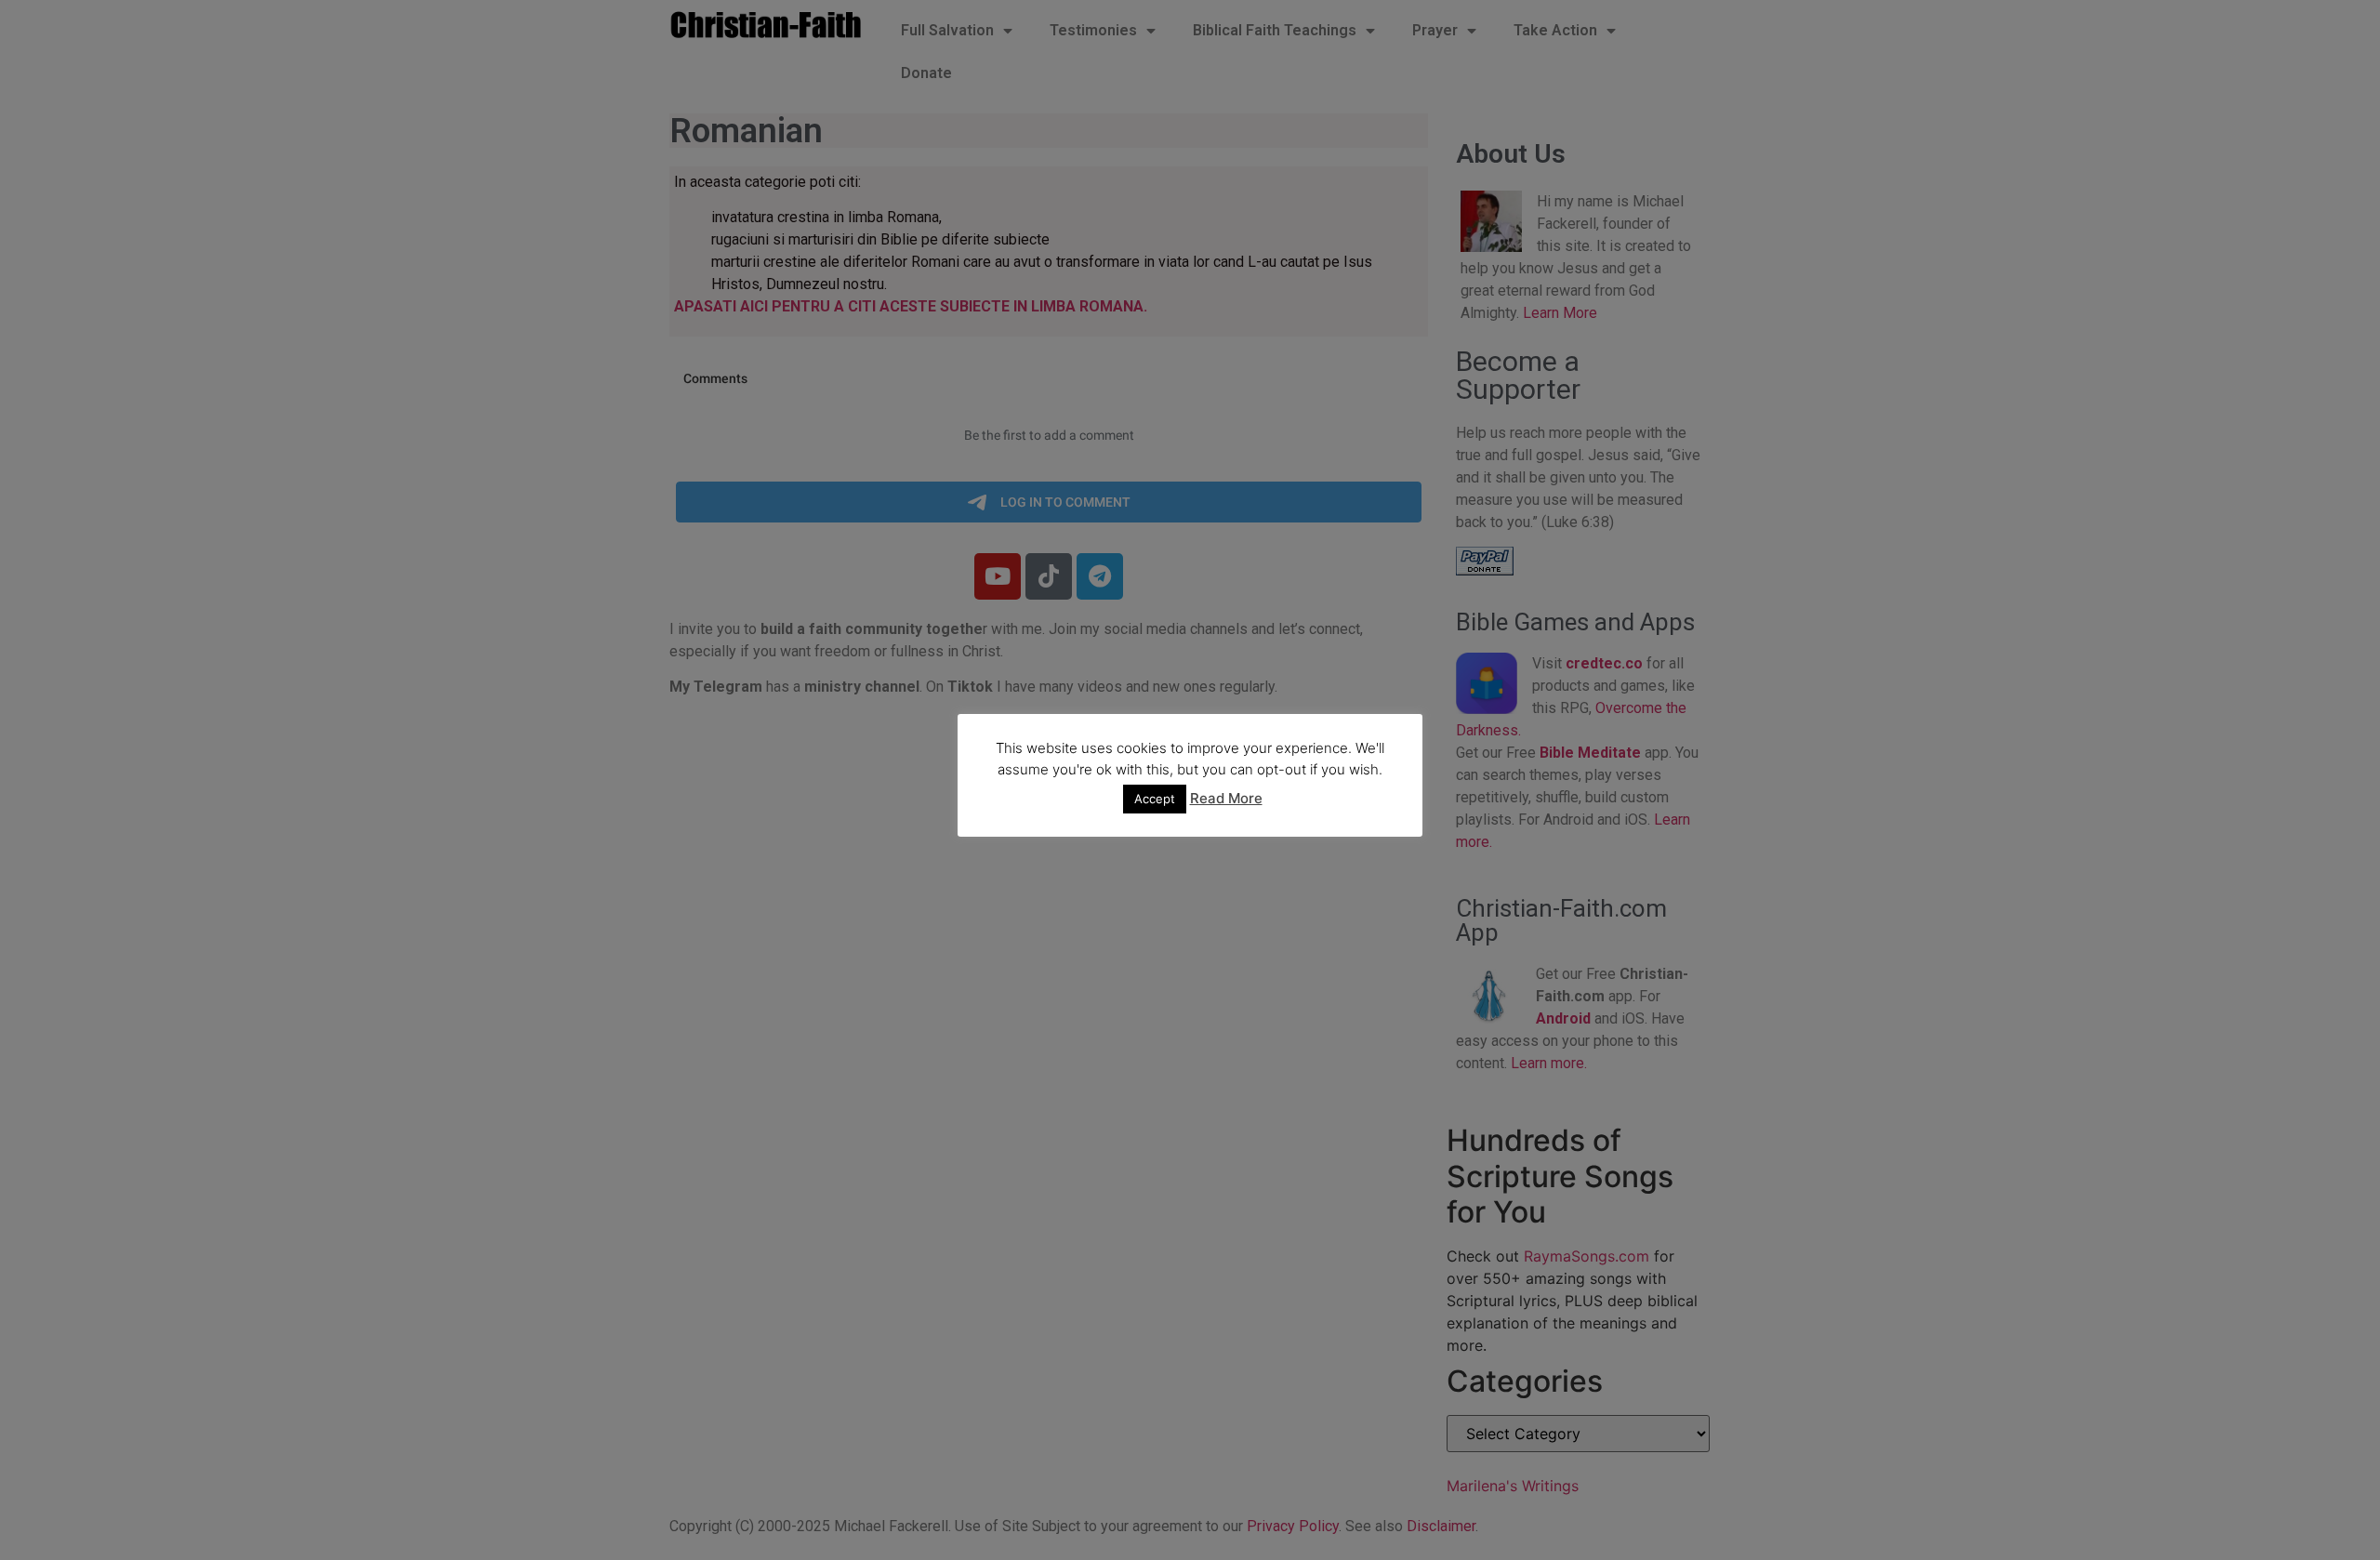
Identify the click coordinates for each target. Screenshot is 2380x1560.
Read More (1226, 798)
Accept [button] (1155, 799)
